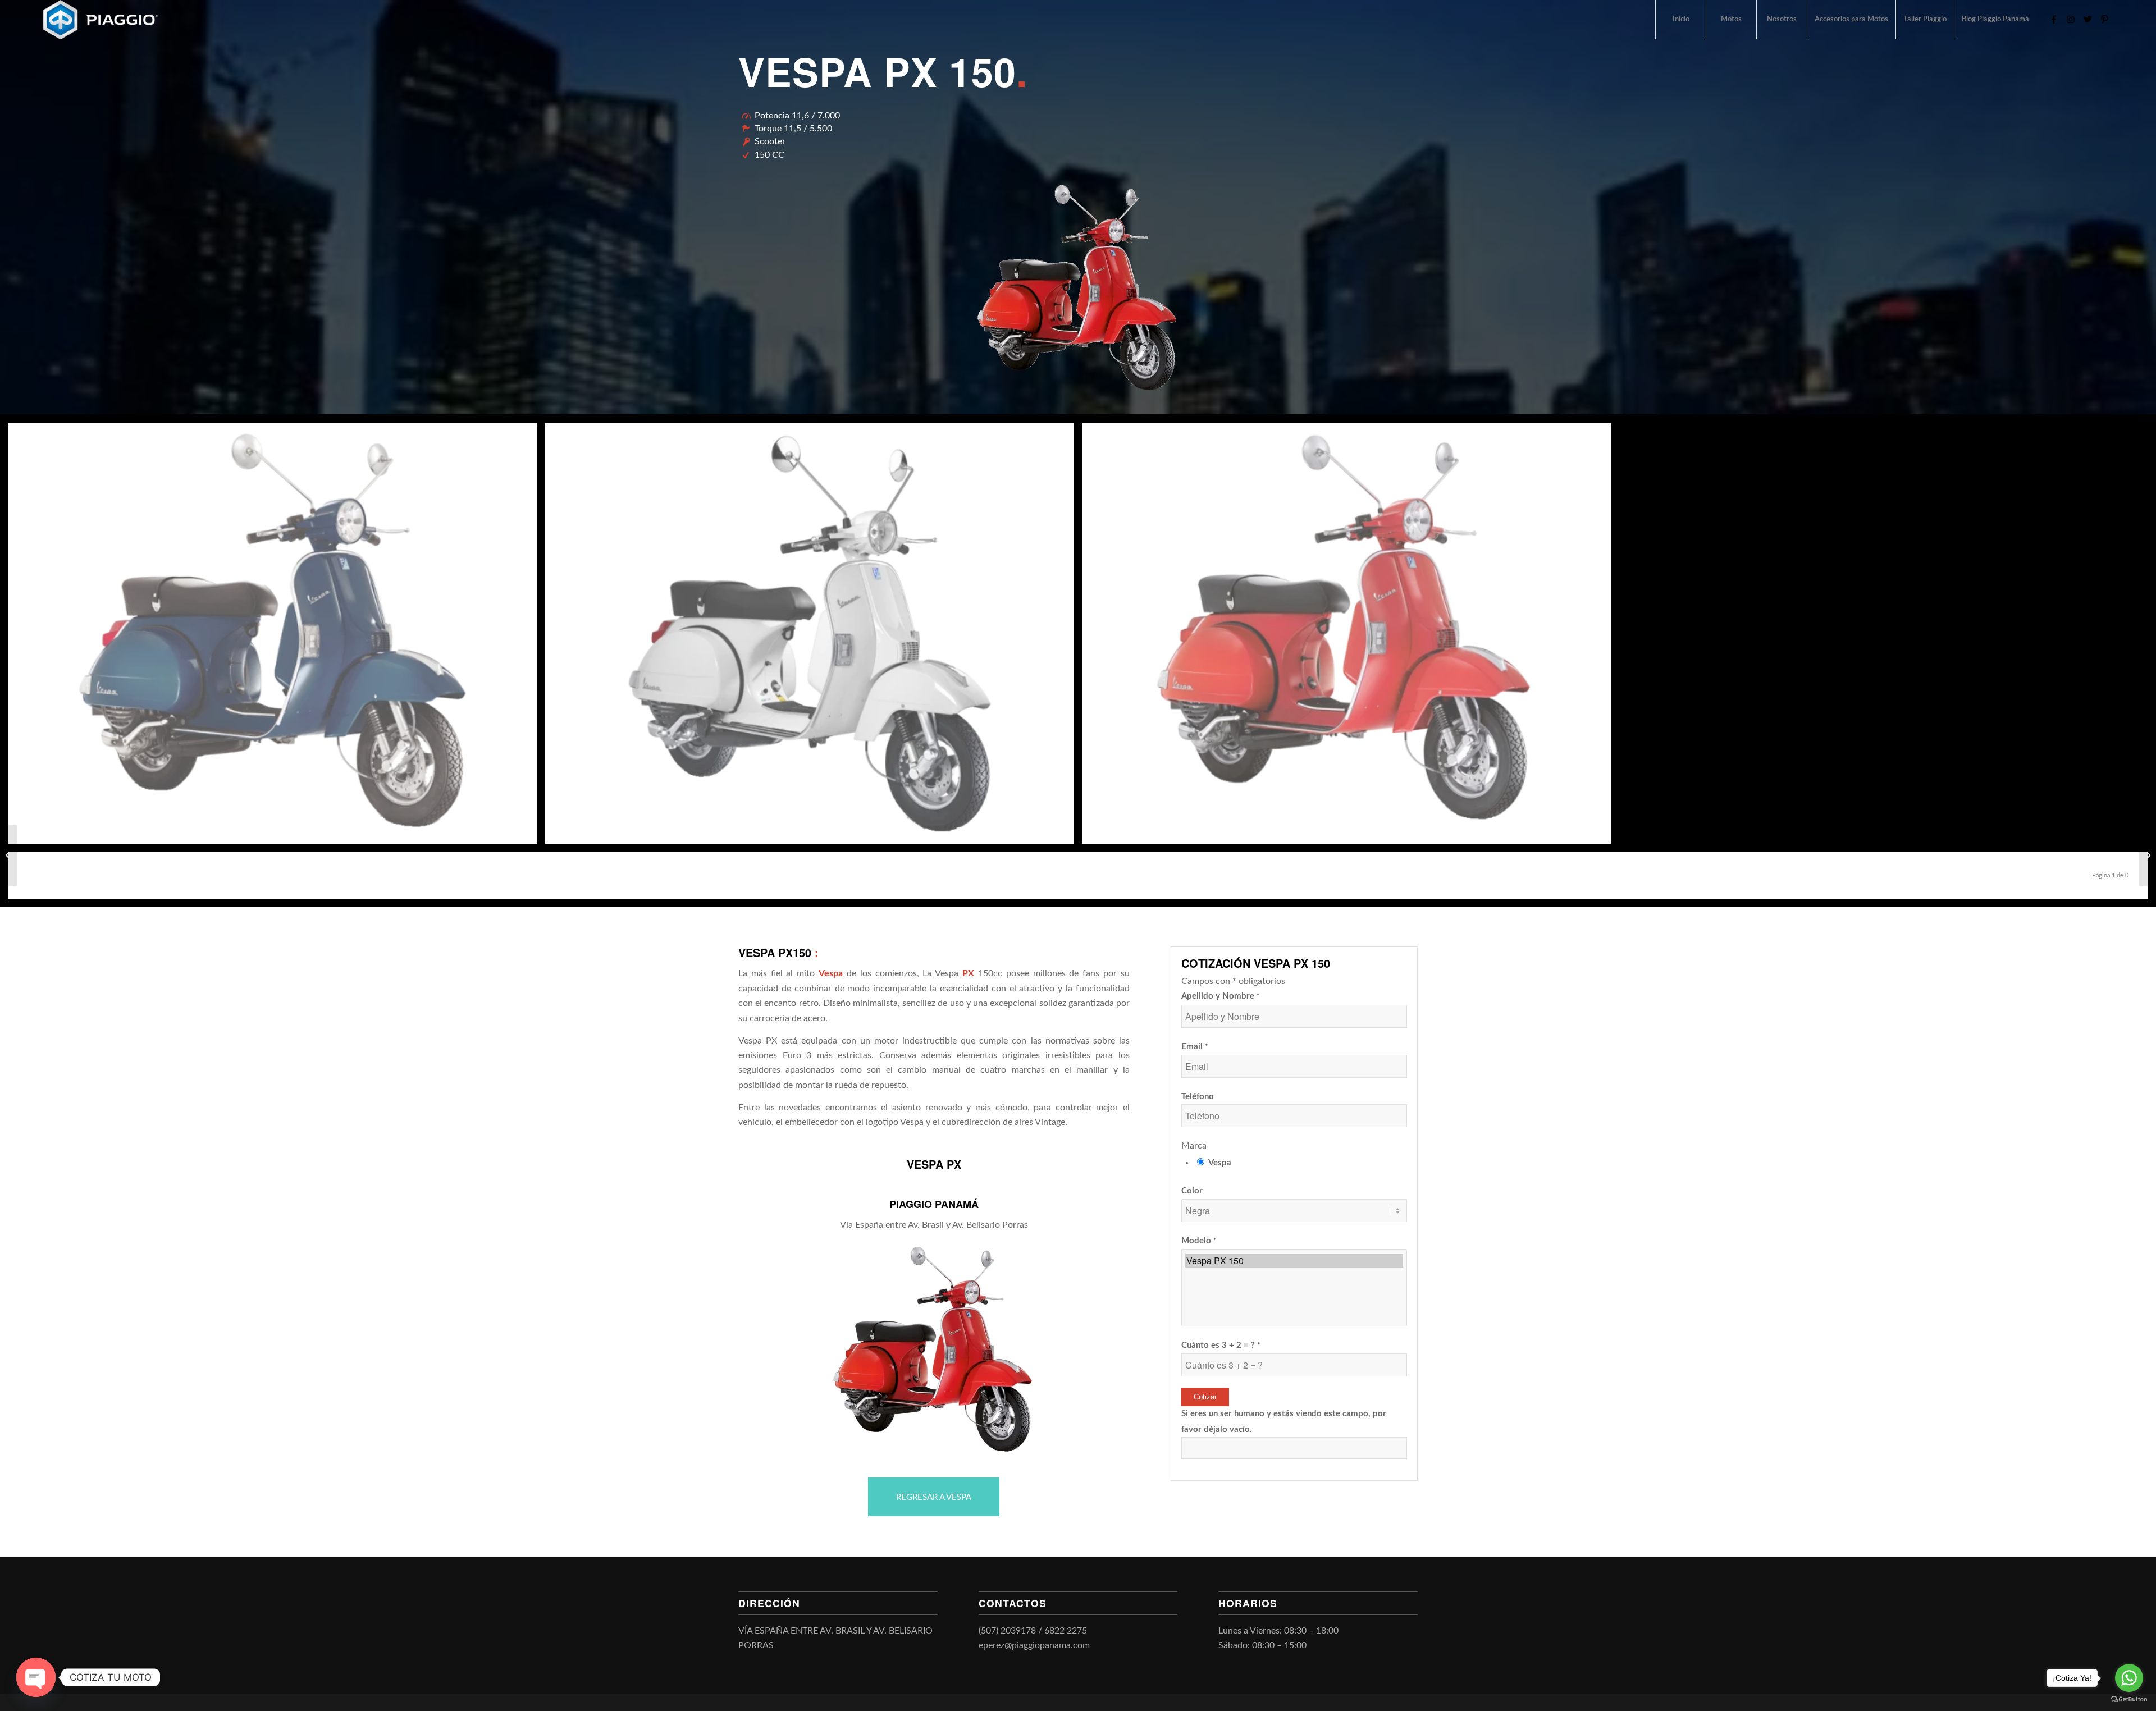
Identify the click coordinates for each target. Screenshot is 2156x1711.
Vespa (1220, 1163)
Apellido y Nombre (1221, 996)
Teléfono (1198, 1097)
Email (1195, 1047)
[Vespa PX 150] (1294, 1261)
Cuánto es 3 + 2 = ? (1221, 1345)
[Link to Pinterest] (2104, 19)
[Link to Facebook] (2054, 19)
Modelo (1199, 1241)
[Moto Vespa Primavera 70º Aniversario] (2147, 856)
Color (1192, 1191)
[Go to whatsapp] (2129, 1678)
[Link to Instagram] (2071, 19)
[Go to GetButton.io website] (2129, 1699)
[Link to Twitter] (2088, 19)
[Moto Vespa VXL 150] (9, 856)
